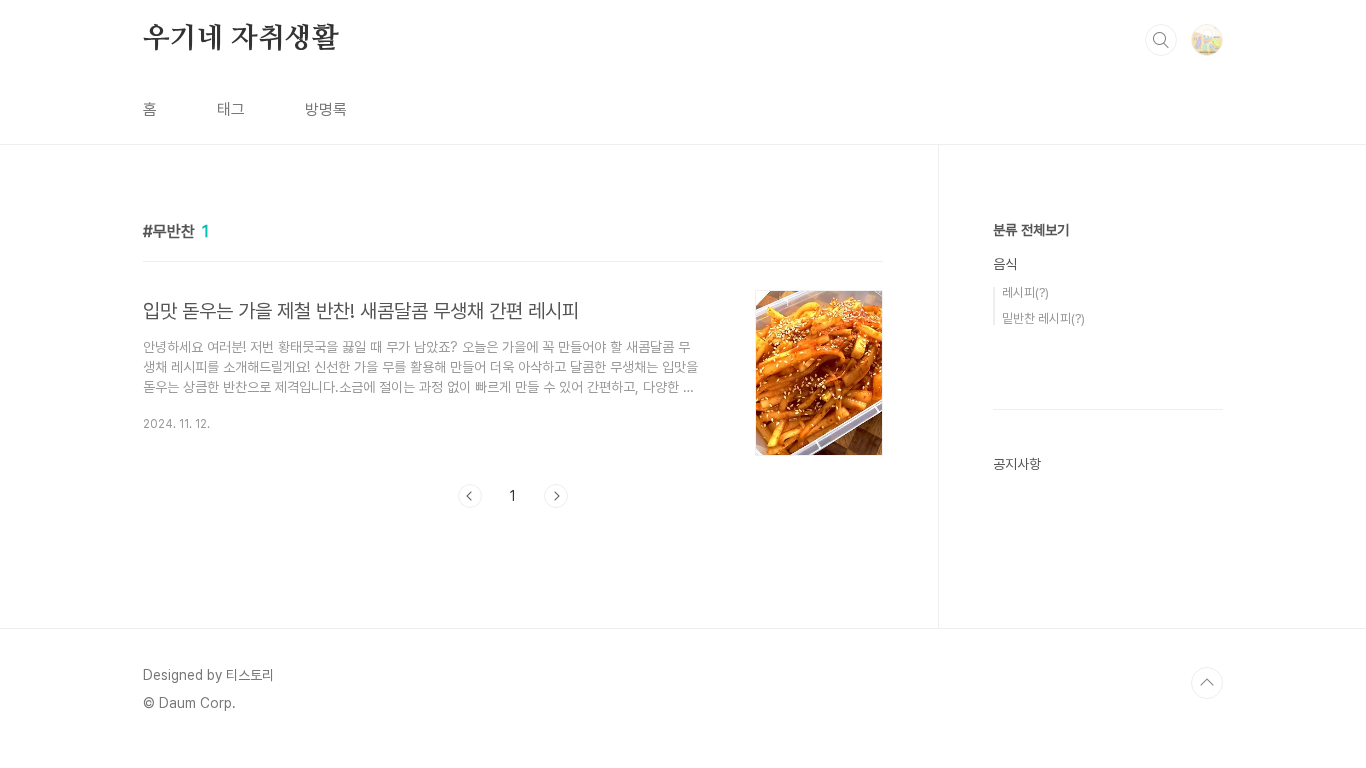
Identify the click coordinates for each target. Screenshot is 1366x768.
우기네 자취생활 (240, 39)
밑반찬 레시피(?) (1043, 318)
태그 (231, 109)
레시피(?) (1025, 292)
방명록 (326, 109)
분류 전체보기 (1031, 230)
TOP (1207, 683)
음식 (1005, 264)
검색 (1161, 40)
